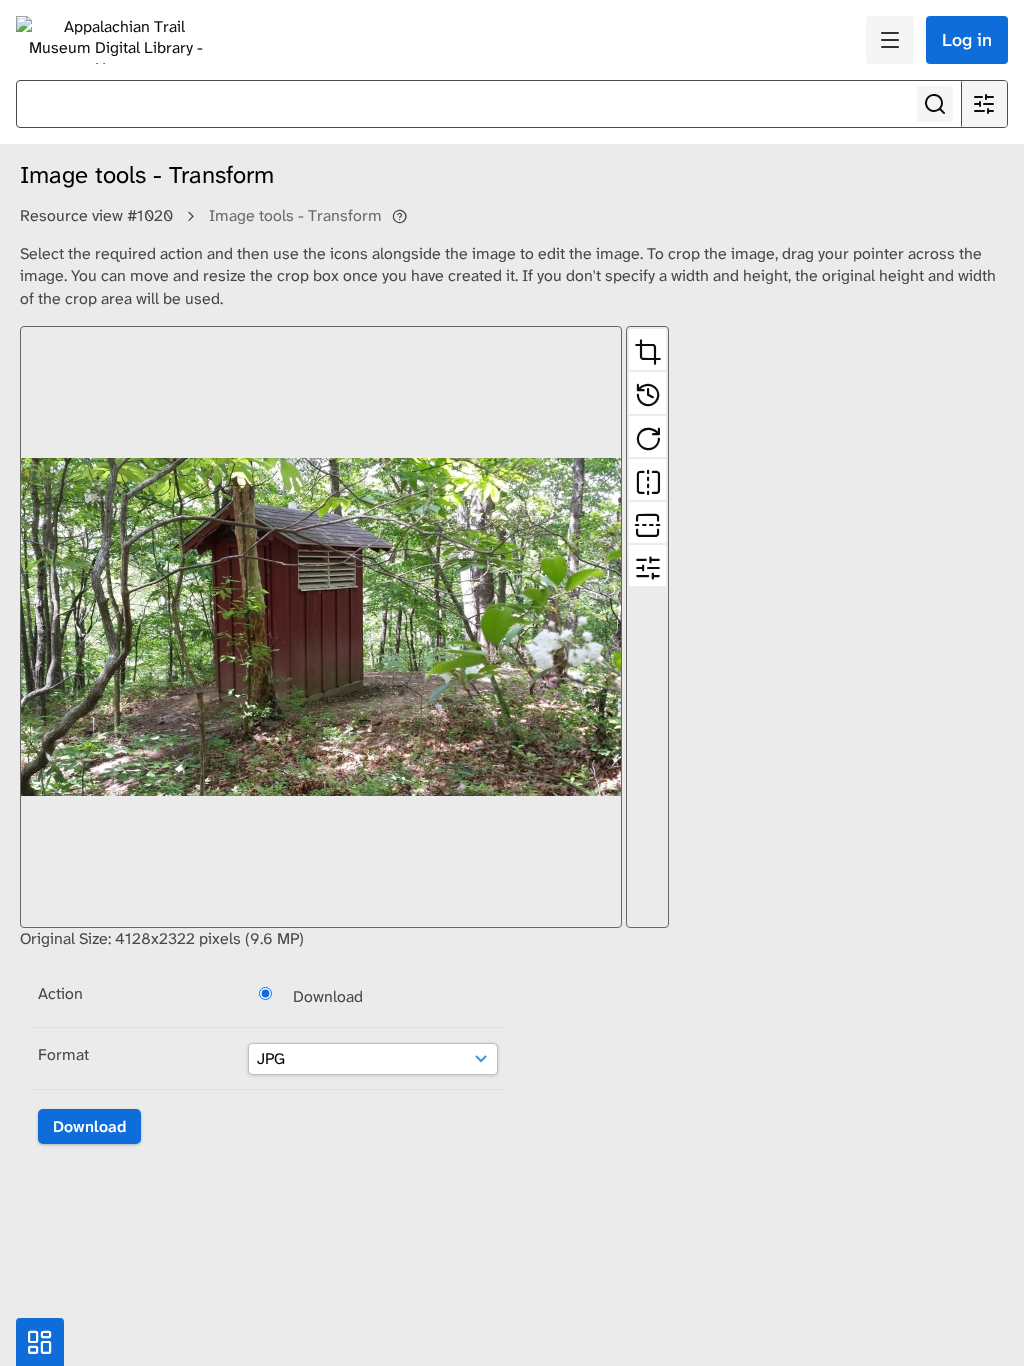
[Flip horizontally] (647, 479)
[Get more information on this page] (399, 216)
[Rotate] (647, 436)
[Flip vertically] (647, 522)
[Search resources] (935, 104)
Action (60, 993)
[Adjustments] (647, 565)
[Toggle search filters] (984, 104)
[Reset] (647, 392)
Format (63, 1054)
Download (328, 996)
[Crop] (647, 349)
